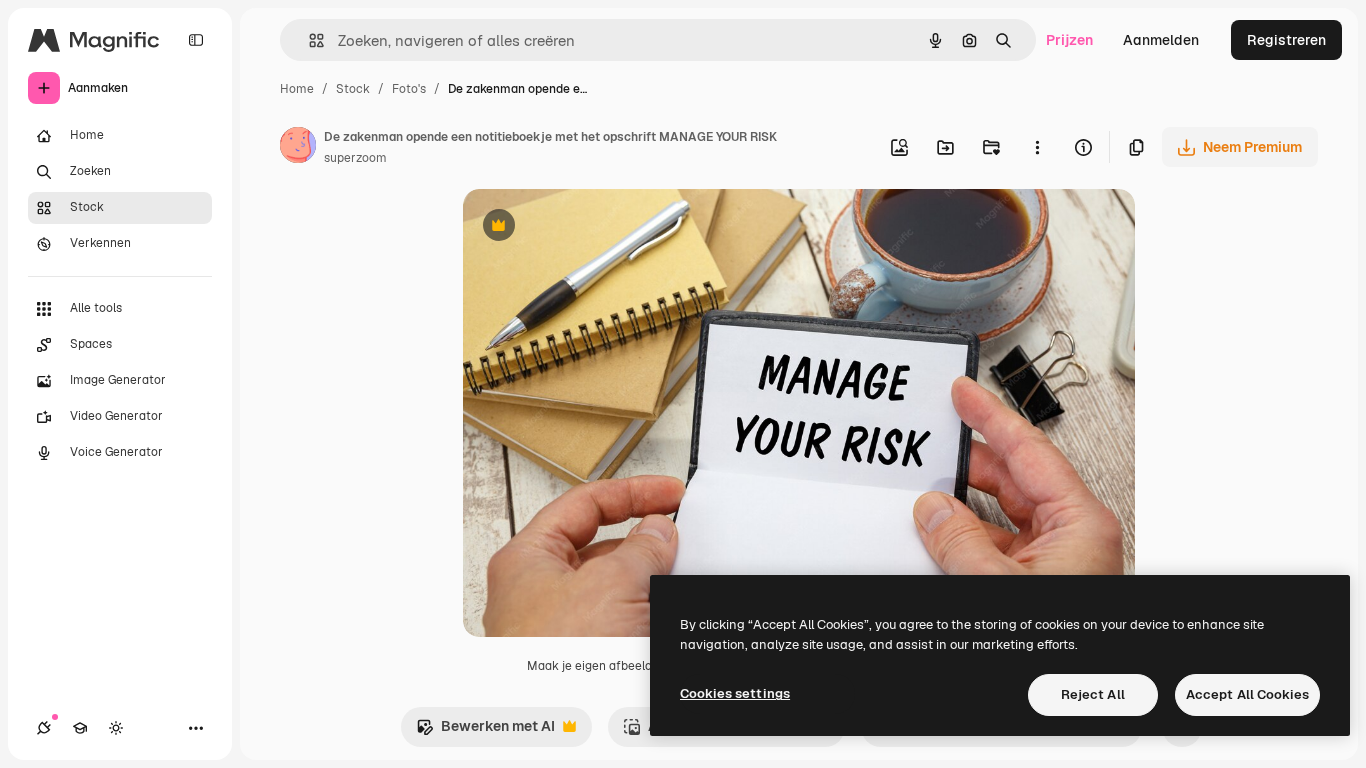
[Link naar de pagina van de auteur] (298, 148)
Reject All (1093, 694)
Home (297, 89)
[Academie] (80, 728)
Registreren (1286, 40)
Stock (353, 89)
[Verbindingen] (44, 728)
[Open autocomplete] (308, 40)
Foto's (409, 89)
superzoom (355, 158)
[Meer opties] (1037, 147)
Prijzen (1069, 40)
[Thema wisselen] (116, 728)
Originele (594, 227)
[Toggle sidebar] (196, 40)
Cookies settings (735, 693)
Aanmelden (1161, 40)
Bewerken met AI (485, 731)
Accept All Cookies (1247, 694)
